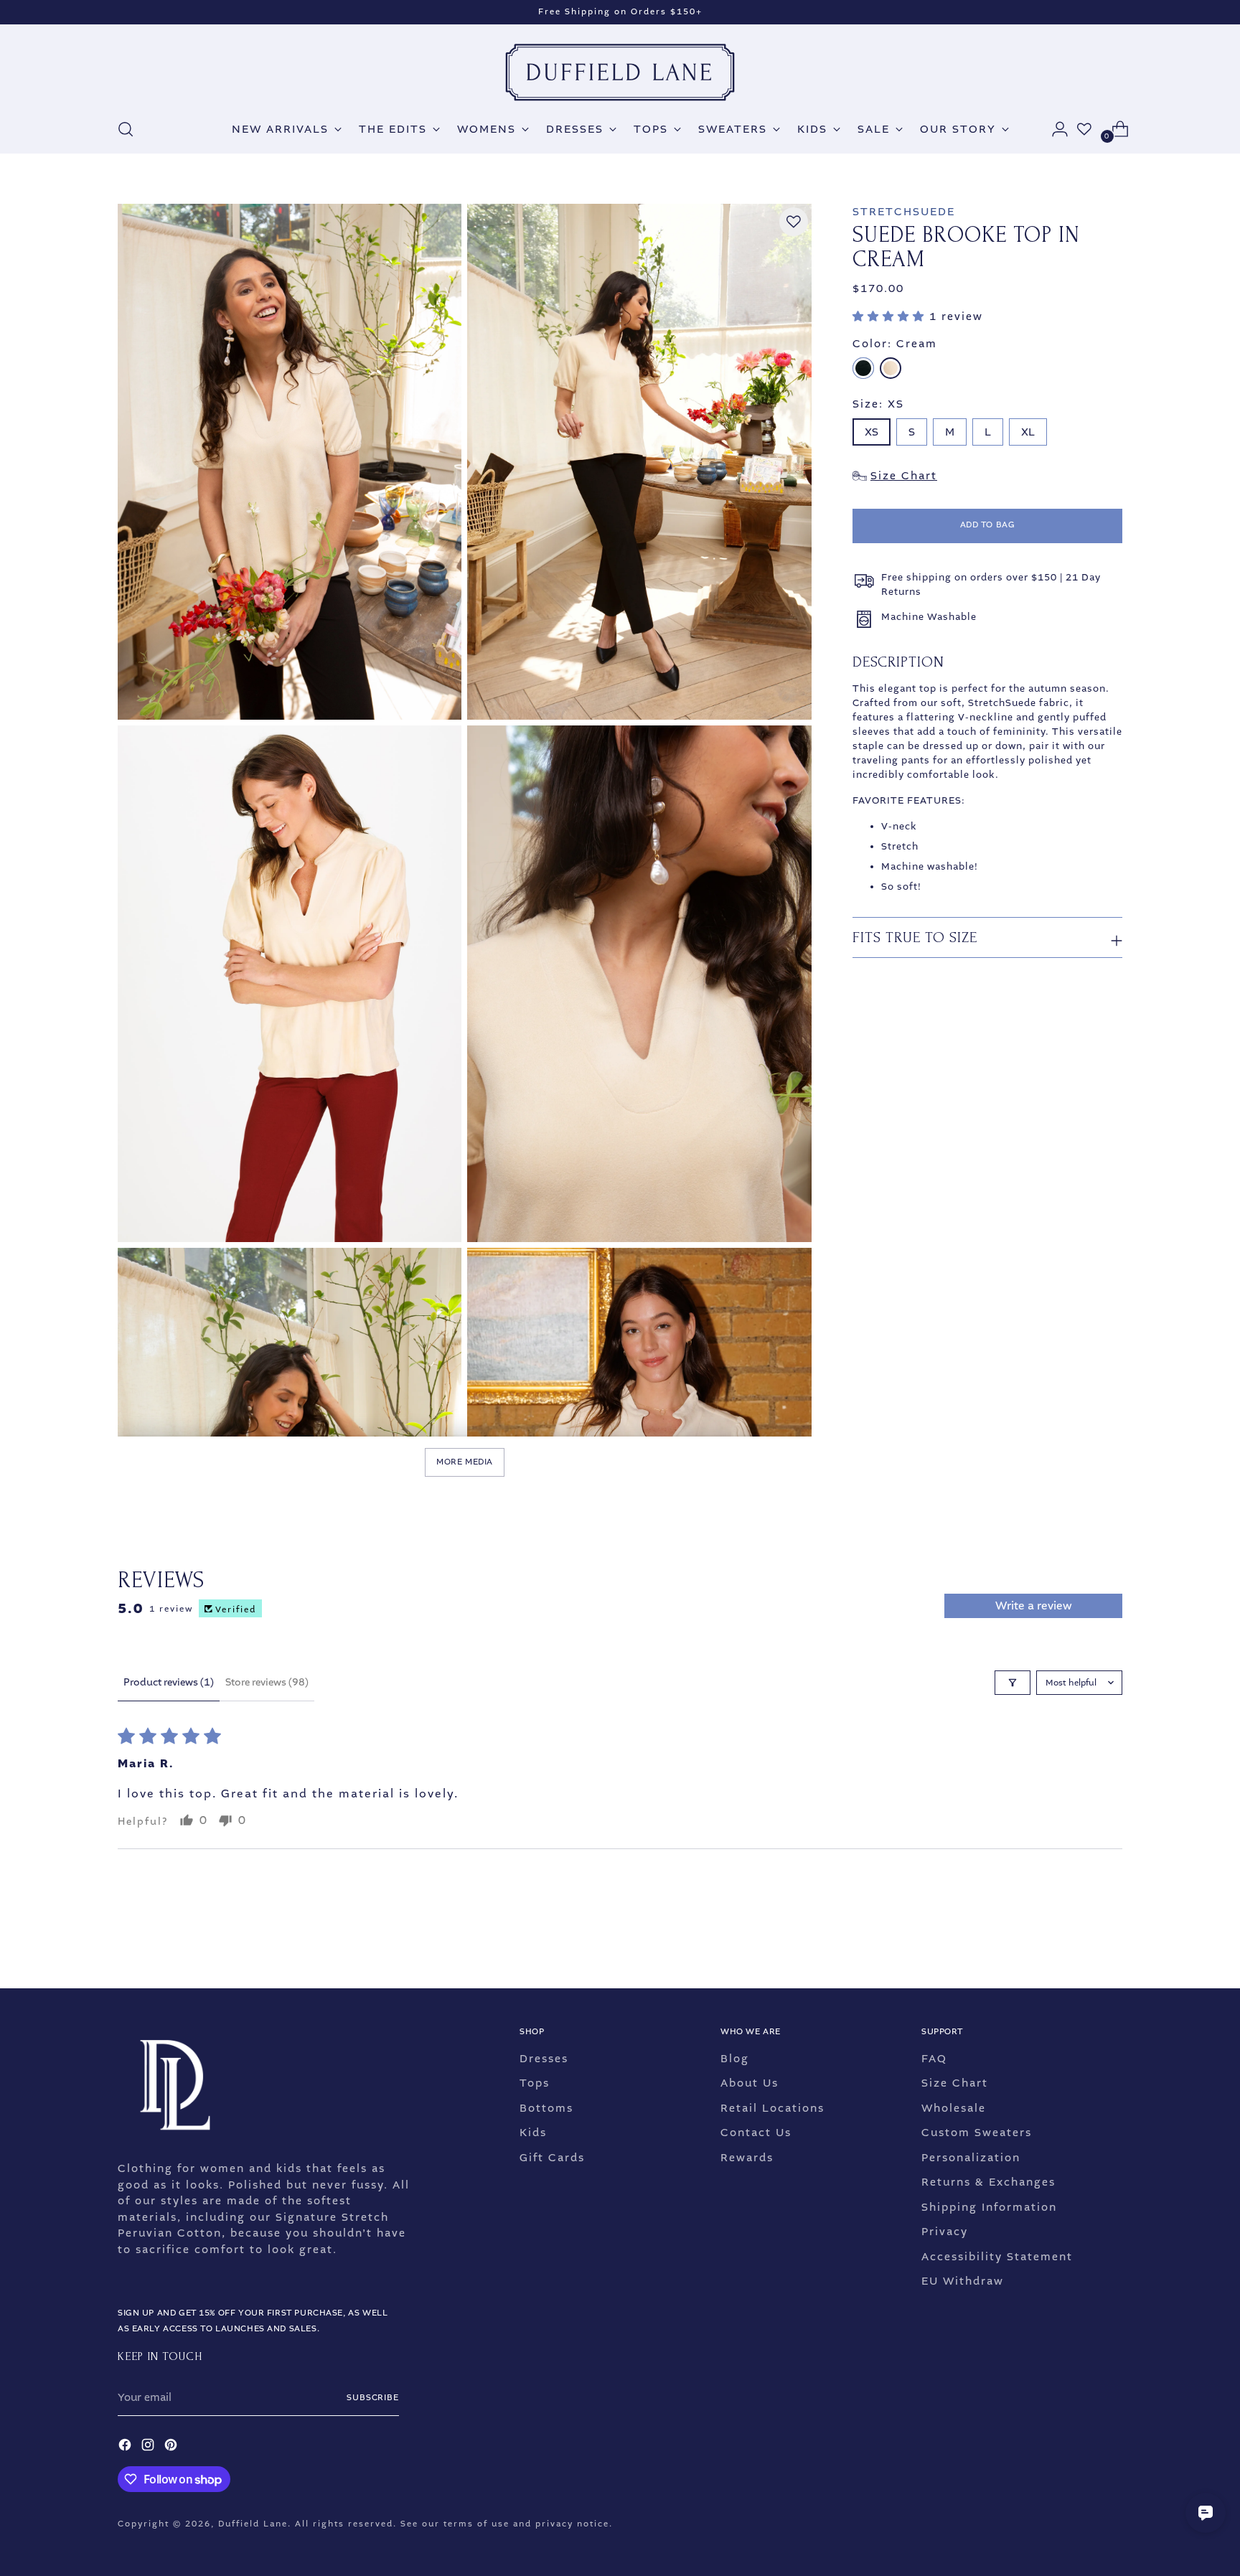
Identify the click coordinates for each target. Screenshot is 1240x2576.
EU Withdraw (963, 2281)
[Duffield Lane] (620, 72)
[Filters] (1013, 1683)
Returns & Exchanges (988, 2182)
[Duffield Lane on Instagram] (149, 2447)
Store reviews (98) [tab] (267, 1682)
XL (1028, 432)
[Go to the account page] (1054, 129)
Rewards (747, 2158)
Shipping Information (989, 2207)
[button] (891, 316)
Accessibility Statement (997, 2257)
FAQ (934, 2059)
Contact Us (756, 2133)
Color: (895, 344)
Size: (878, 404)
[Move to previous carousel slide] (1077, 1940)
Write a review (1034, 1606)
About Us (750, 2083)
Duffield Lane (253, 2524)
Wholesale (954, 2108)
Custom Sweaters (977, 2133)
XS (872, 432)
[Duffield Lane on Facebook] (126, 2447)
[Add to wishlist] (794, 222)
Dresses (544, 2059)
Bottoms (546, 2108)
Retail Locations (772, 2108)
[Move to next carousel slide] (1110, 1939)
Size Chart (955, 2083)
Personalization (971, 2158)
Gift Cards (552, 2158)
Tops (535, 2083)
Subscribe (373, 2398)
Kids (533, 2133)
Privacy (945, 2232)
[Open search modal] (126, 129)
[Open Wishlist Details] (1084, 129)
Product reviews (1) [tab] (169, 1682)
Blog (735, 2059)
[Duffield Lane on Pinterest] (172, 2447)
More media (465, 1462)
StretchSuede (904, 212)
